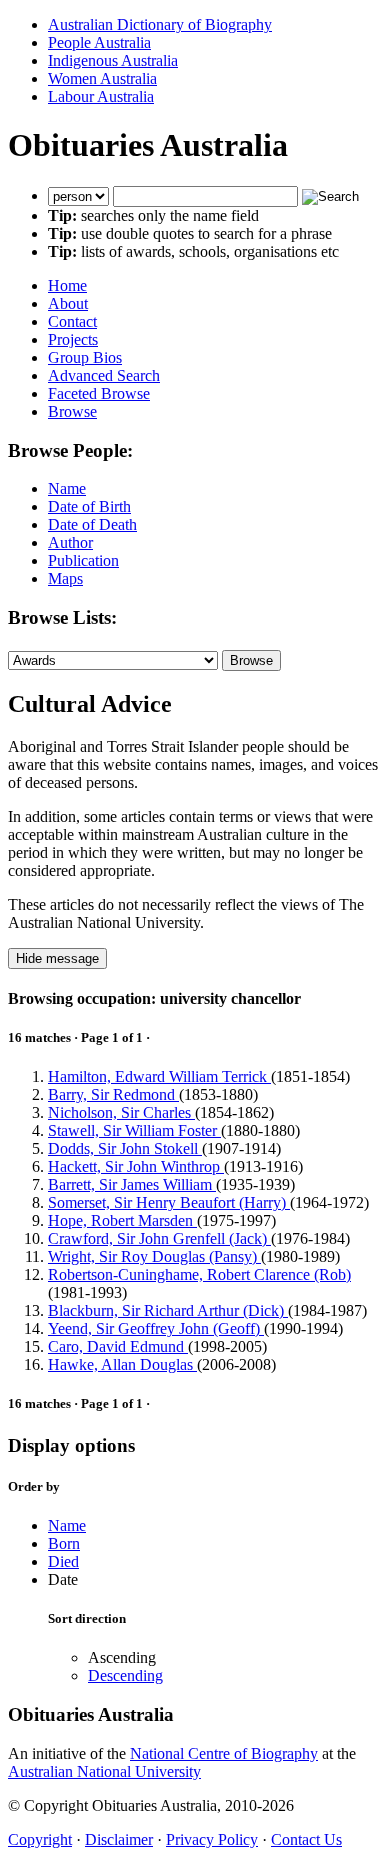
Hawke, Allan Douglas (122, 1364)
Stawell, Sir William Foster (134, 1130)
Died (63, 1561)
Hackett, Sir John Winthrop (136, 1166)
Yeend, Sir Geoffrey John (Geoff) (156, 1328)
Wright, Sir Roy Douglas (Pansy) (154, 1256)
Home (67, 285)
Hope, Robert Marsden (122, 1220)
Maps (65, 578)
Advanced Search (104, 375)
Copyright (40, 1839)
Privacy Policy (212, 1839)
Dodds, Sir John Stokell (125, 1148)
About (68, 303)
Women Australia (102, 78)
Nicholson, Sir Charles (121, 1112)
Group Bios (85, 357)
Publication (83, 560)
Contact (72, 321)
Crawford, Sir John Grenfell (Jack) (159, 1238)
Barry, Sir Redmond (113, 1094)
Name (67, 488)
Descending (125, 1675)
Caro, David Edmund (118, 1346)
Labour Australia (101, 96)
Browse (72, 411)
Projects (73, 339)
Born (64, 1543)
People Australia (99, 42)
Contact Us (306, 1839)
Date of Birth (89, 506)
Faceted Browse (99, 393)
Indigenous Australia (113, 60)
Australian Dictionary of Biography (160, 24)
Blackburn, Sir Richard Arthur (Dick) (168, 1310)
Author (70, 542)
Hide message (57, 958)
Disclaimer (119, 1839)
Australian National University (104, 1771)
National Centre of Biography (224, 1753)
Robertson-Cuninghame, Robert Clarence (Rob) (199, 1274)
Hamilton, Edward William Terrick (159, 1076)
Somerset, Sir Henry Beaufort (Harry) (169, 1202)
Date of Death (92, 524)
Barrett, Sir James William (132, 1184)
